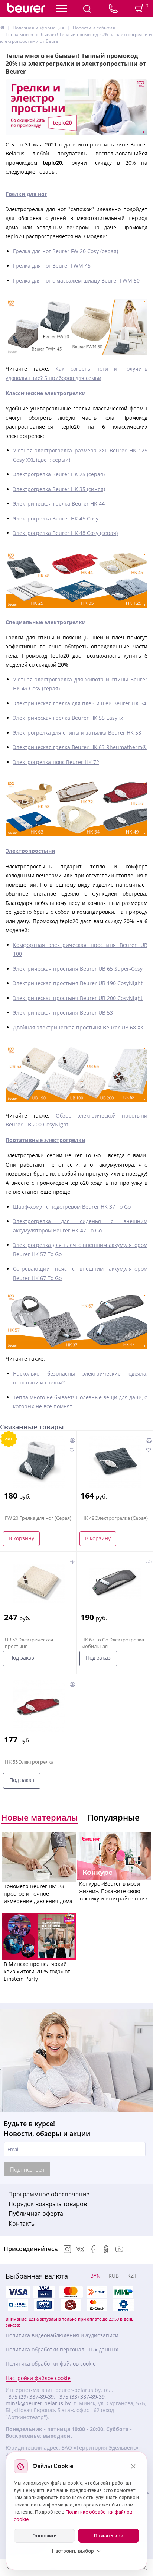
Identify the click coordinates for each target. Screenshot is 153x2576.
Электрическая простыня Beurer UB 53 (63, 1013)
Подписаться (27, 2169)
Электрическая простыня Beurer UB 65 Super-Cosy (78, 969)
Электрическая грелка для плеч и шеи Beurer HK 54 (80, 703)
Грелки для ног (26, 194)
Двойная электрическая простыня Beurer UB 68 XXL (79, 1027)
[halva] (71, 2305)
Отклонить (45, 2536)
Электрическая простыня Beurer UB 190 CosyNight (78, 983)
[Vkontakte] (80, 2250)
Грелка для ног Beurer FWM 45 (52, 266)
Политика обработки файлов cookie (51, 2364)
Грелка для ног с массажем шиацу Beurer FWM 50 (76, 281)
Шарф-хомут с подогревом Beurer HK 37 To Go (72, 1207)
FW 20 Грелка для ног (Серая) (38, 1518)
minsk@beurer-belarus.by (38, 2403)
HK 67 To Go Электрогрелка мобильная (113, 1643)
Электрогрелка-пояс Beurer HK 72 (56, 762)
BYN (95, 2276)
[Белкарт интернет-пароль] (18, 2305)
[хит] (39, 1462)
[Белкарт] (123, 2305)
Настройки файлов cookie (38, 2378)
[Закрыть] (133, 2466)
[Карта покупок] (44, 2305)
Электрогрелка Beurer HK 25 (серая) (59, 474)
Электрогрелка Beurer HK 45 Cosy (56, 518)
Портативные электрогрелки (45, 1140)
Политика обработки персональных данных (62, 2350)
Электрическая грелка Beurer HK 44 (59, 504)
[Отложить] (72, 1450)
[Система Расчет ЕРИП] (97, 2292)
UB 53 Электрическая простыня (29, 1643)
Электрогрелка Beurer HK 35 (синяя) (59, 489)
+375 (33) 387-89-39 (81, 2397)
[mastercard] (97, 2305)
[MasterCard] (71, 2292)
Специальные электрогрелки (46, 622)
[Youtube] (119, 2250)
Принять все (109, 2536)
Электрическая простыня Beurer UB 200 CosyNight (78, 998)
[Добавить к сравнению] (73, 1440)
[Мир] (123, 2292)
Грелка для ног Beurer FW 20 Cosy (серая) (66, 251)
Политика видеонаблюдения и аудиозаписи (62, 2335)
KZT (132, 2276)
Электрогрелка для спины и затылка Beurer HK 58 (77, 733)
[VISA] (44, 2292)
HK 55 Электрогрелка (29, 1762)
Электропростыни (30, 851)
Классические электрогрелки (46, 393)
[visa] (18, 2292)
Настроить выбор (73, 2551)
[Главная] (2, 28)
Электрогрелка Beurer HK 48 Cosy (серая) (65, 533)
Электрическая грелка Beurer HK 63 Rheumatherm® (80, 747)
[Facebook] (93, 2250)
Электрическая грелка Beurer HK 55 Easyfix (68, 718)
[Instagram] (67, 2250)
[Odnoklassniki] (106, 2250)
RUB (114, 2276)
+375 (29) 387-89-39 (30, 2397)
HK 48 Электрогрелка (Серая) (115, 1518)
